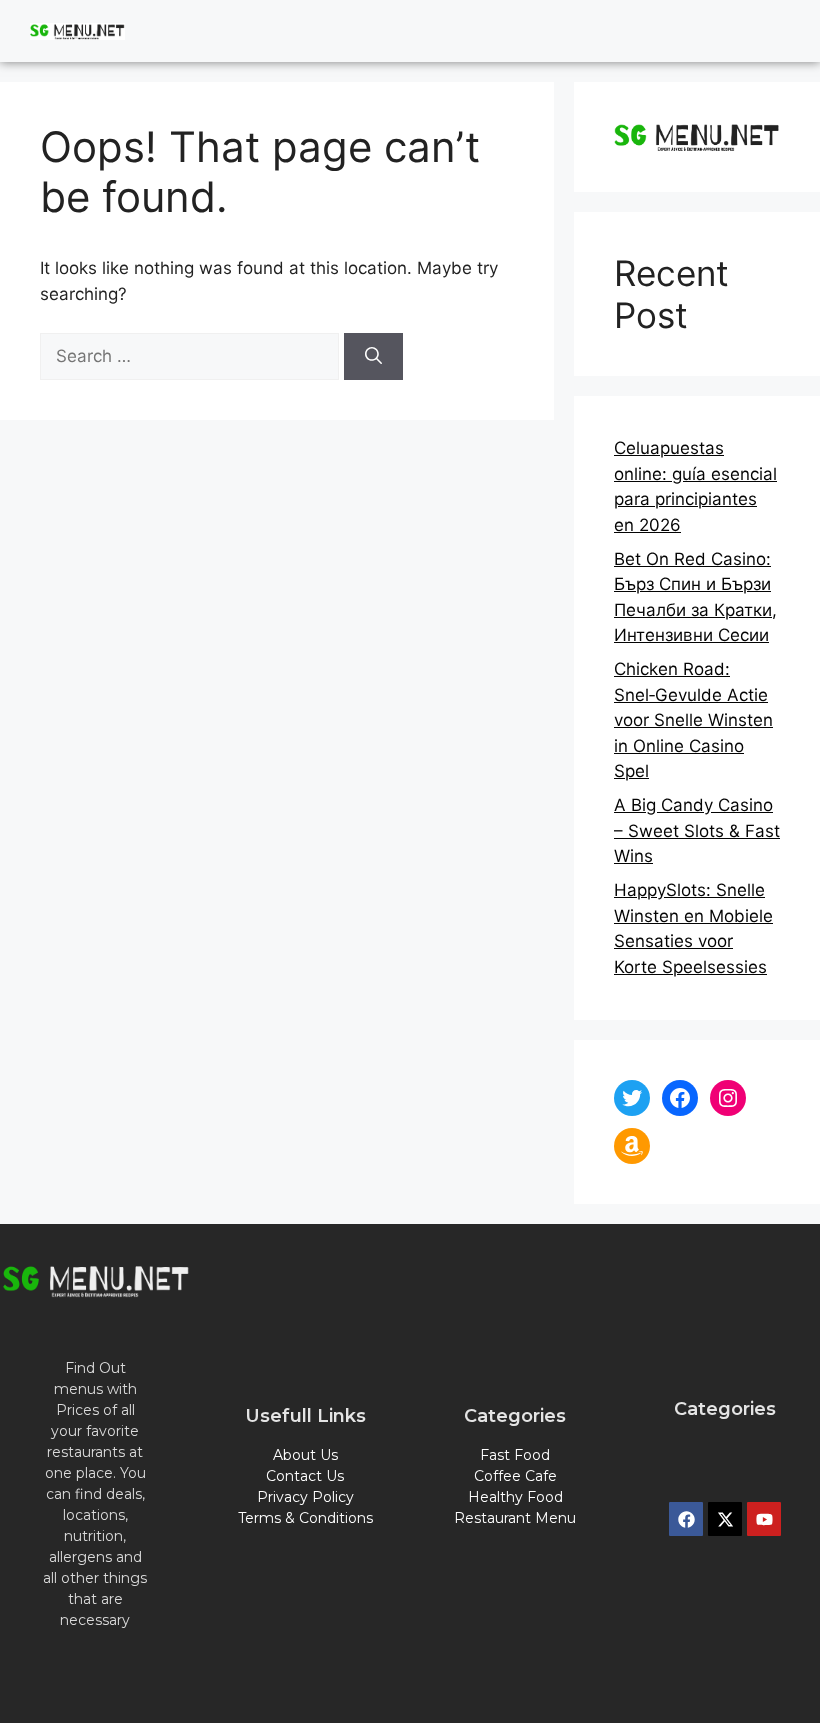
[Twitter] (632, 1098)
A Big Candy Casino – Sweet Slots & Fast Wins (697, 830)
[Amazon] (632, 1146)
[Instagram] (728, 1098)
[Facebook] (680, 1098)
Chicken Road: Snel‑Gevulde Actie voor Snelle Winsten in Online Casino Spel (693, 720)
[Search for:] (192, 356)
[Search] (373, 357)
